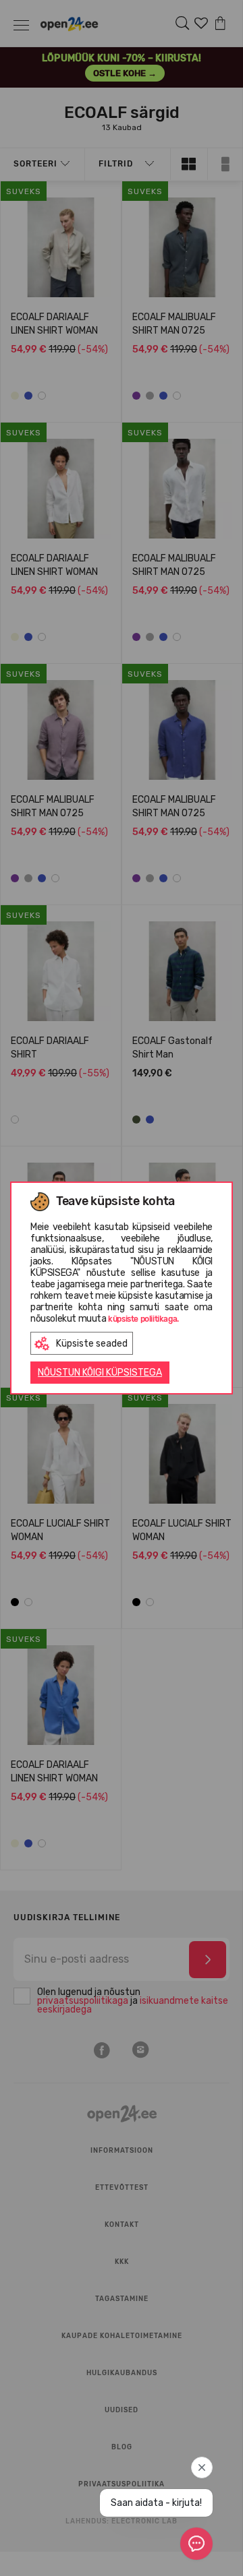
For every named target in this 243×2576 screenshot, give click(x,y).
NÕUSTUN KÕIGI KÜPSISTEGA (100, 1373)
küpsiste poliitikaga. (143, 1319)
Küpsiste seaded (92, 1344)
